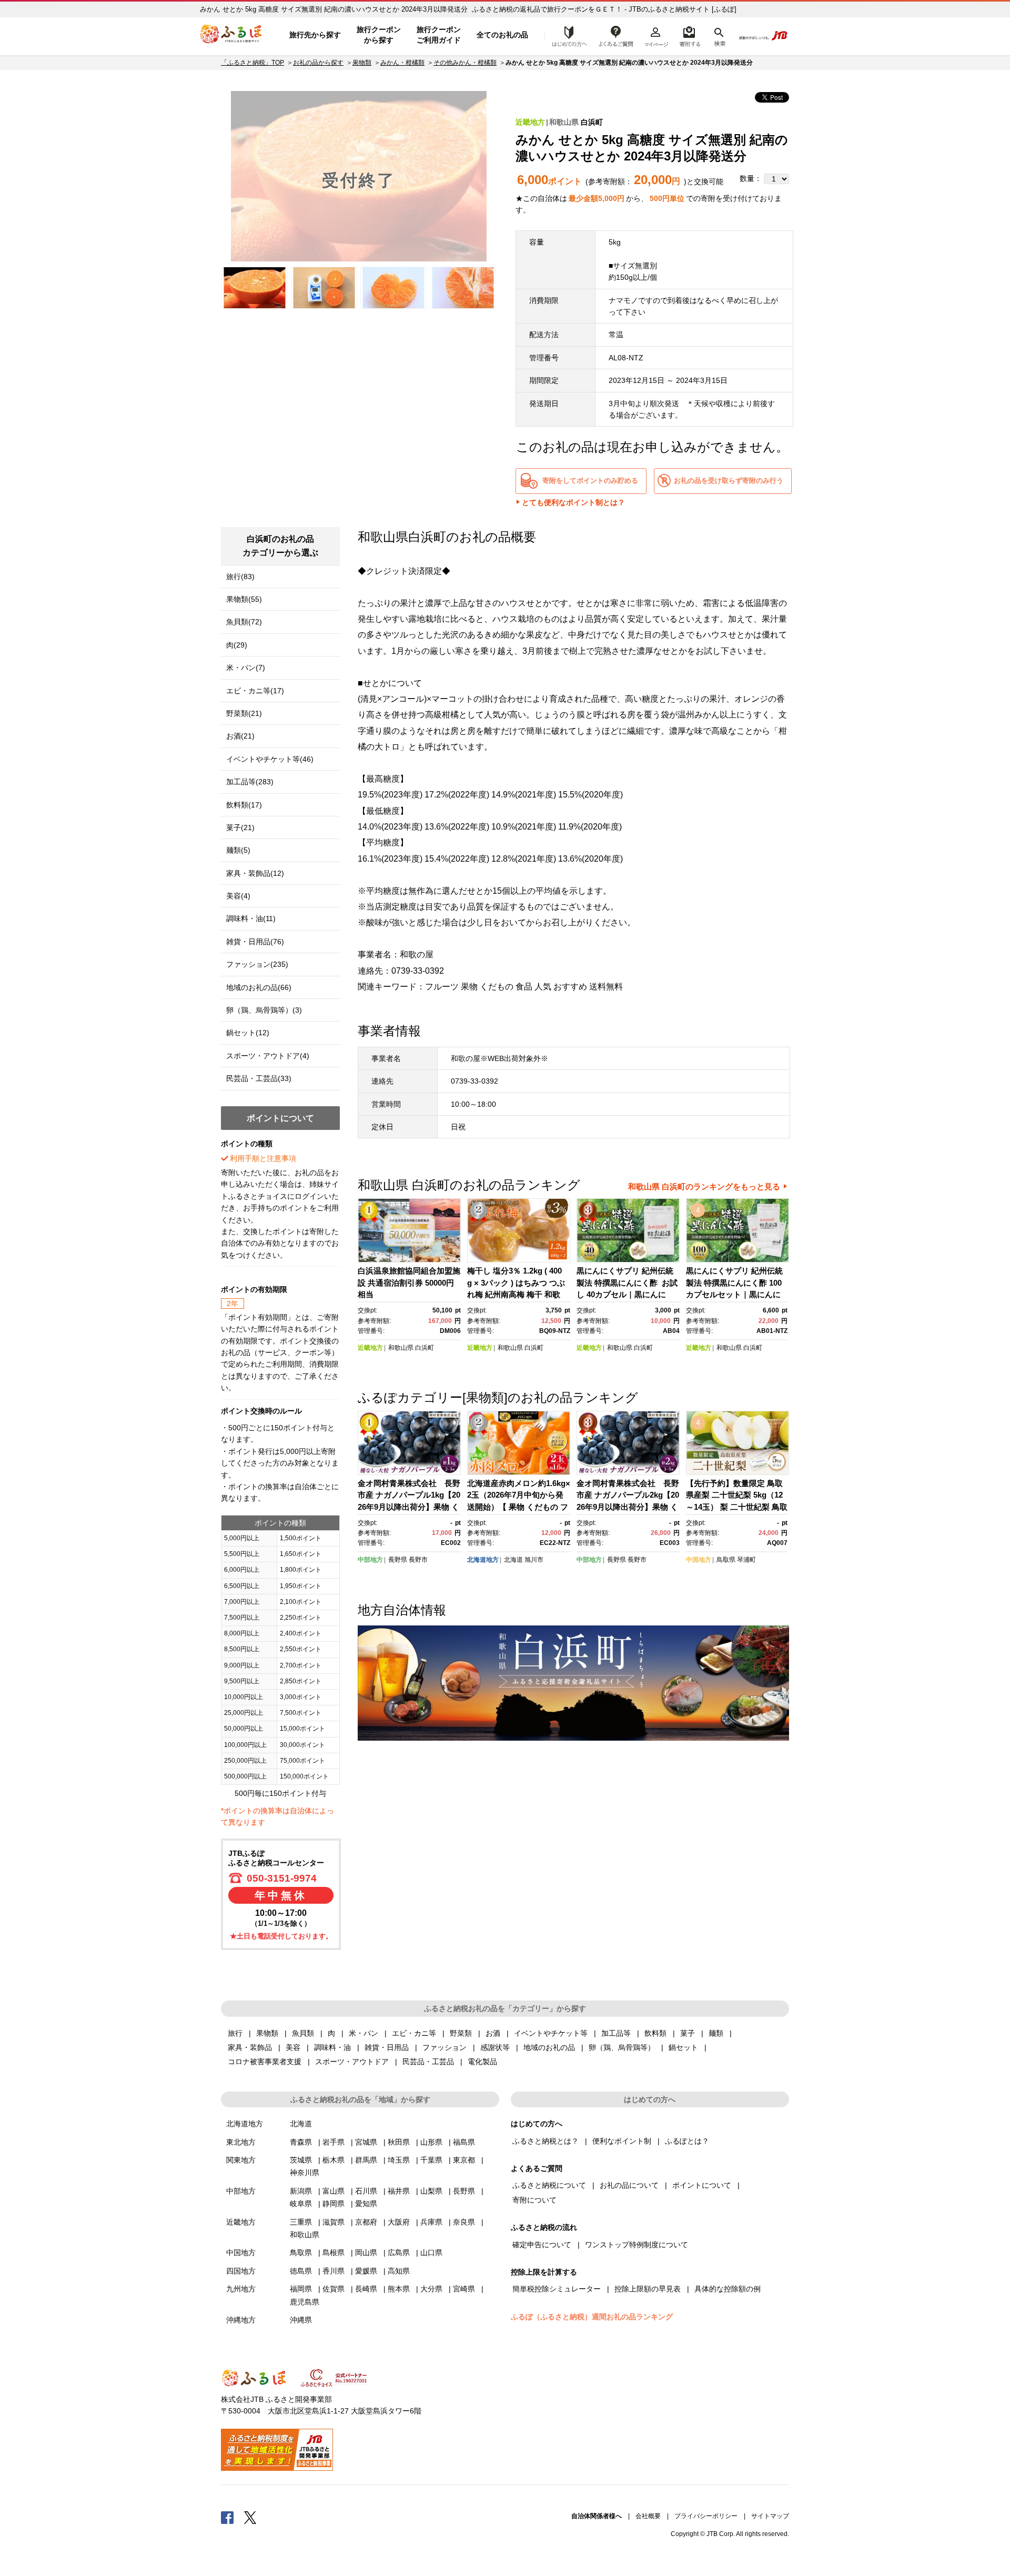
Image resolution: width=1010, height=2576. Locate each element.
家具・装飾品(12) (255, 873)
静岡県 (334, 2204)
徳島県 (301, 2271)
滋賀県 (334, 2222)
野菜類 (461, 2033)
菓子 (688, 2033)
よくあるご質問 (616, 35)
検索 (719, 35)
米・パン (363, 2033)
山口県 (431, 2252)
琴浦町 (746, 1560)
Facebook (227, 2517)
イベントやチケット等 (551, 2033)
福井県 (399, 2191)
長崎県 (366, 2289)
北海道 (513, 1560)
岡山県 (366, 2252)
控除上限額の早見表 (648, 2289)
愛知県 (366, 2204)
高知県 (399, 2271)
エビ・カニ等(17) (255, 691)
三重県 (301, 2222)
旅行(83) (240, 577)
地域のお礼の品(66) (259, 987)
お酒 (493, 2033)
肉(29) (237, 645)
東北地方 (241, 2142)
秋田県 (399, 2142)
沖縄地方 (241, 2320)
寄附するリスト (689, 35)
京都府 (366, 2222)
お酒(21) (240, 736)
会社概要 (648, 2516)
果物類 (362, 63)
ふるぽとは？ (687, 2141)
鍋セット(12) (248, 1033)
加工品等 (616, 2033)
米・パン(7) (246, 668)
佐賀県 (334, 2289)
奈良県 (464, 2222)
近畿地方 (530, 122)
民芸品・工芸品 (428, 2062)
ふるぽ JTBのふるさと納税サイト (231, 35)
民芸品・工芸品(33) (259, 1078)
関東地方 (241, 2160)
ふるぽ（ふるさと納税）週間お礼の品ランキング (592, 2317)
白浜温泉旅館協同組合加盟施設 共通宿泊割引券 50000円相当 (409, 1282)
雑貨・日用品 (387, 2047)
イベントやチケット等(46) (270, 759)
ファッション (445, 2047)
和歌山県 (564, 122)
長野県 (398, 1560)
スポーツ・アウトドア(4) (268, 1056)
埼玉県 (399, 2160)
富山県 (334, 2191)
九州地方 (241, 2289)
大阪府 (399, 2222)
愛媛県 (366, 2271)
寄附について (534, 2200)
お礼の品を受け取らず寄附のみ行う (729, 481)
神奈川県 (305, 2173)
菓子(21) (240, 827)
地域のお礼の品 (549, 2047)
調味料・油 (332, 2047)
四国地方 (241, 2271)
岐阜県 (301, 2204)
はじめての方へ (567, 35)
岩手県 (334, 2142)
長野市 (418, 1560)
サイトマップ (770, 2516)
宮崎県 (464, 2289)
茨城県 (301, 2160)
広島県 (399, 2252)
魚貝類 (303, 2033)
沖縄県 (301, 2320)
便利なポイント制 (622, 2141)
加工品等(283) (250, 782)
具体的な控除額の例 (728, 2289)
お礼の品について (629, 2185)
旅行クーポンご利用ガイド (439, 35)
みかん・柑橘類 (402, 63)
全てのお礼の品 (502, 35)
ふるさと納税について (549, 2185)
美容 (293, 2047)
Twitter (250, 2517)
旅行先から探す (315, 35)
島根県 (334, 2252)
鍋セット (683, 2047)
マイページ (656, 35)
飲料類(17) (244, 805)
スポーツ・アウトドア (352, 2062)
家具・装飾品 (250, 2047)
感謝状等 (495, 2047)
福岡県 (301, 2289)
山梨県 (431, 2191)
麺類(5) (238, 850)
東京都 (464, 2160)
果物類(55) (244, 599)
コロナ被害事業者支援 (265, 2062)
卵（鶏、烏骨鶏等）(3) (264, 1010)
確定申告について (542, 2245)
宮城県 (366, 2142)
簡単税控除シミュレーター (557, 2289)
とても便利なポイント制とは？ (573, 502)
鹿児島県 (305, 2302)
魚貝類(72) (244, 622)
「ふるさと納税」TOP (252, 63)
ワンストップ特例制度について (637, 2245)
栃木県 (334, 2160)
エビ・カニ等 (414, 2033)
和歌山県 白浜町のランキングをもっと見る (704, 1186)
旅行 (235, 2033)
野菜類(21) (244, 713)
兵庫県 (431, 2222)
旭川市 (534, 1560)
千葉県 (431, 2160)
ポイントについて (702, 2185)
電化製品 (482, 2062)
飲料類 (655, 2033)
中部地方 (370, 1560)
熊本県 (399, 2289)
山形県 (431, 2142)
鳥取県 (726, 1560)
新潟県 (301, 2191)
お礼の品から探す (318, 63)
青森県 (301, 2142)
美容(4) (238, 896)
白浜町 (592, 122)
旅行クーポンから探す (379, 35)
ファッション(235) (257, 964)
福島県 (464, 2142)
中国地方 (699, 1560)
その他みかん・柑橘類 (465, 63)
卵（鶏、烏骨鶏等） (622, 2047)
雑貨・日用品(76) (255, 942)
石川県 (366, 2191)
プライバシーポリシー (706, 2516)
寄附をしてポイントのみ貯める (590, 481)
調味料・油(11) (251, 918)
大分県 (431, 2289)
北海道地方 (483, 1560)
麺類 (716, 2033)
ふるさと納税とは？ (546, 2141)
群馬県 (366, 2160)
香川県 (334, 2271)
